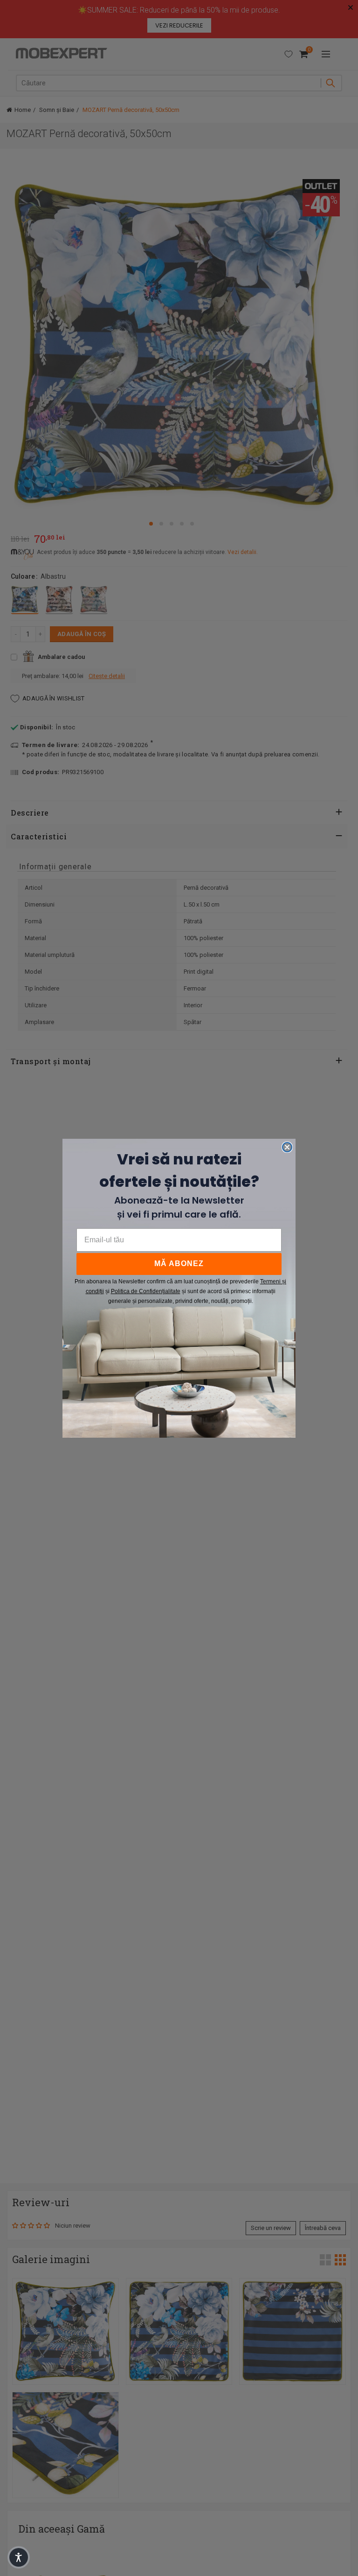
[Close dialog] (287, 1147)
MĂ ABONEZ (179, 1264)
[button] (19, 2557)
